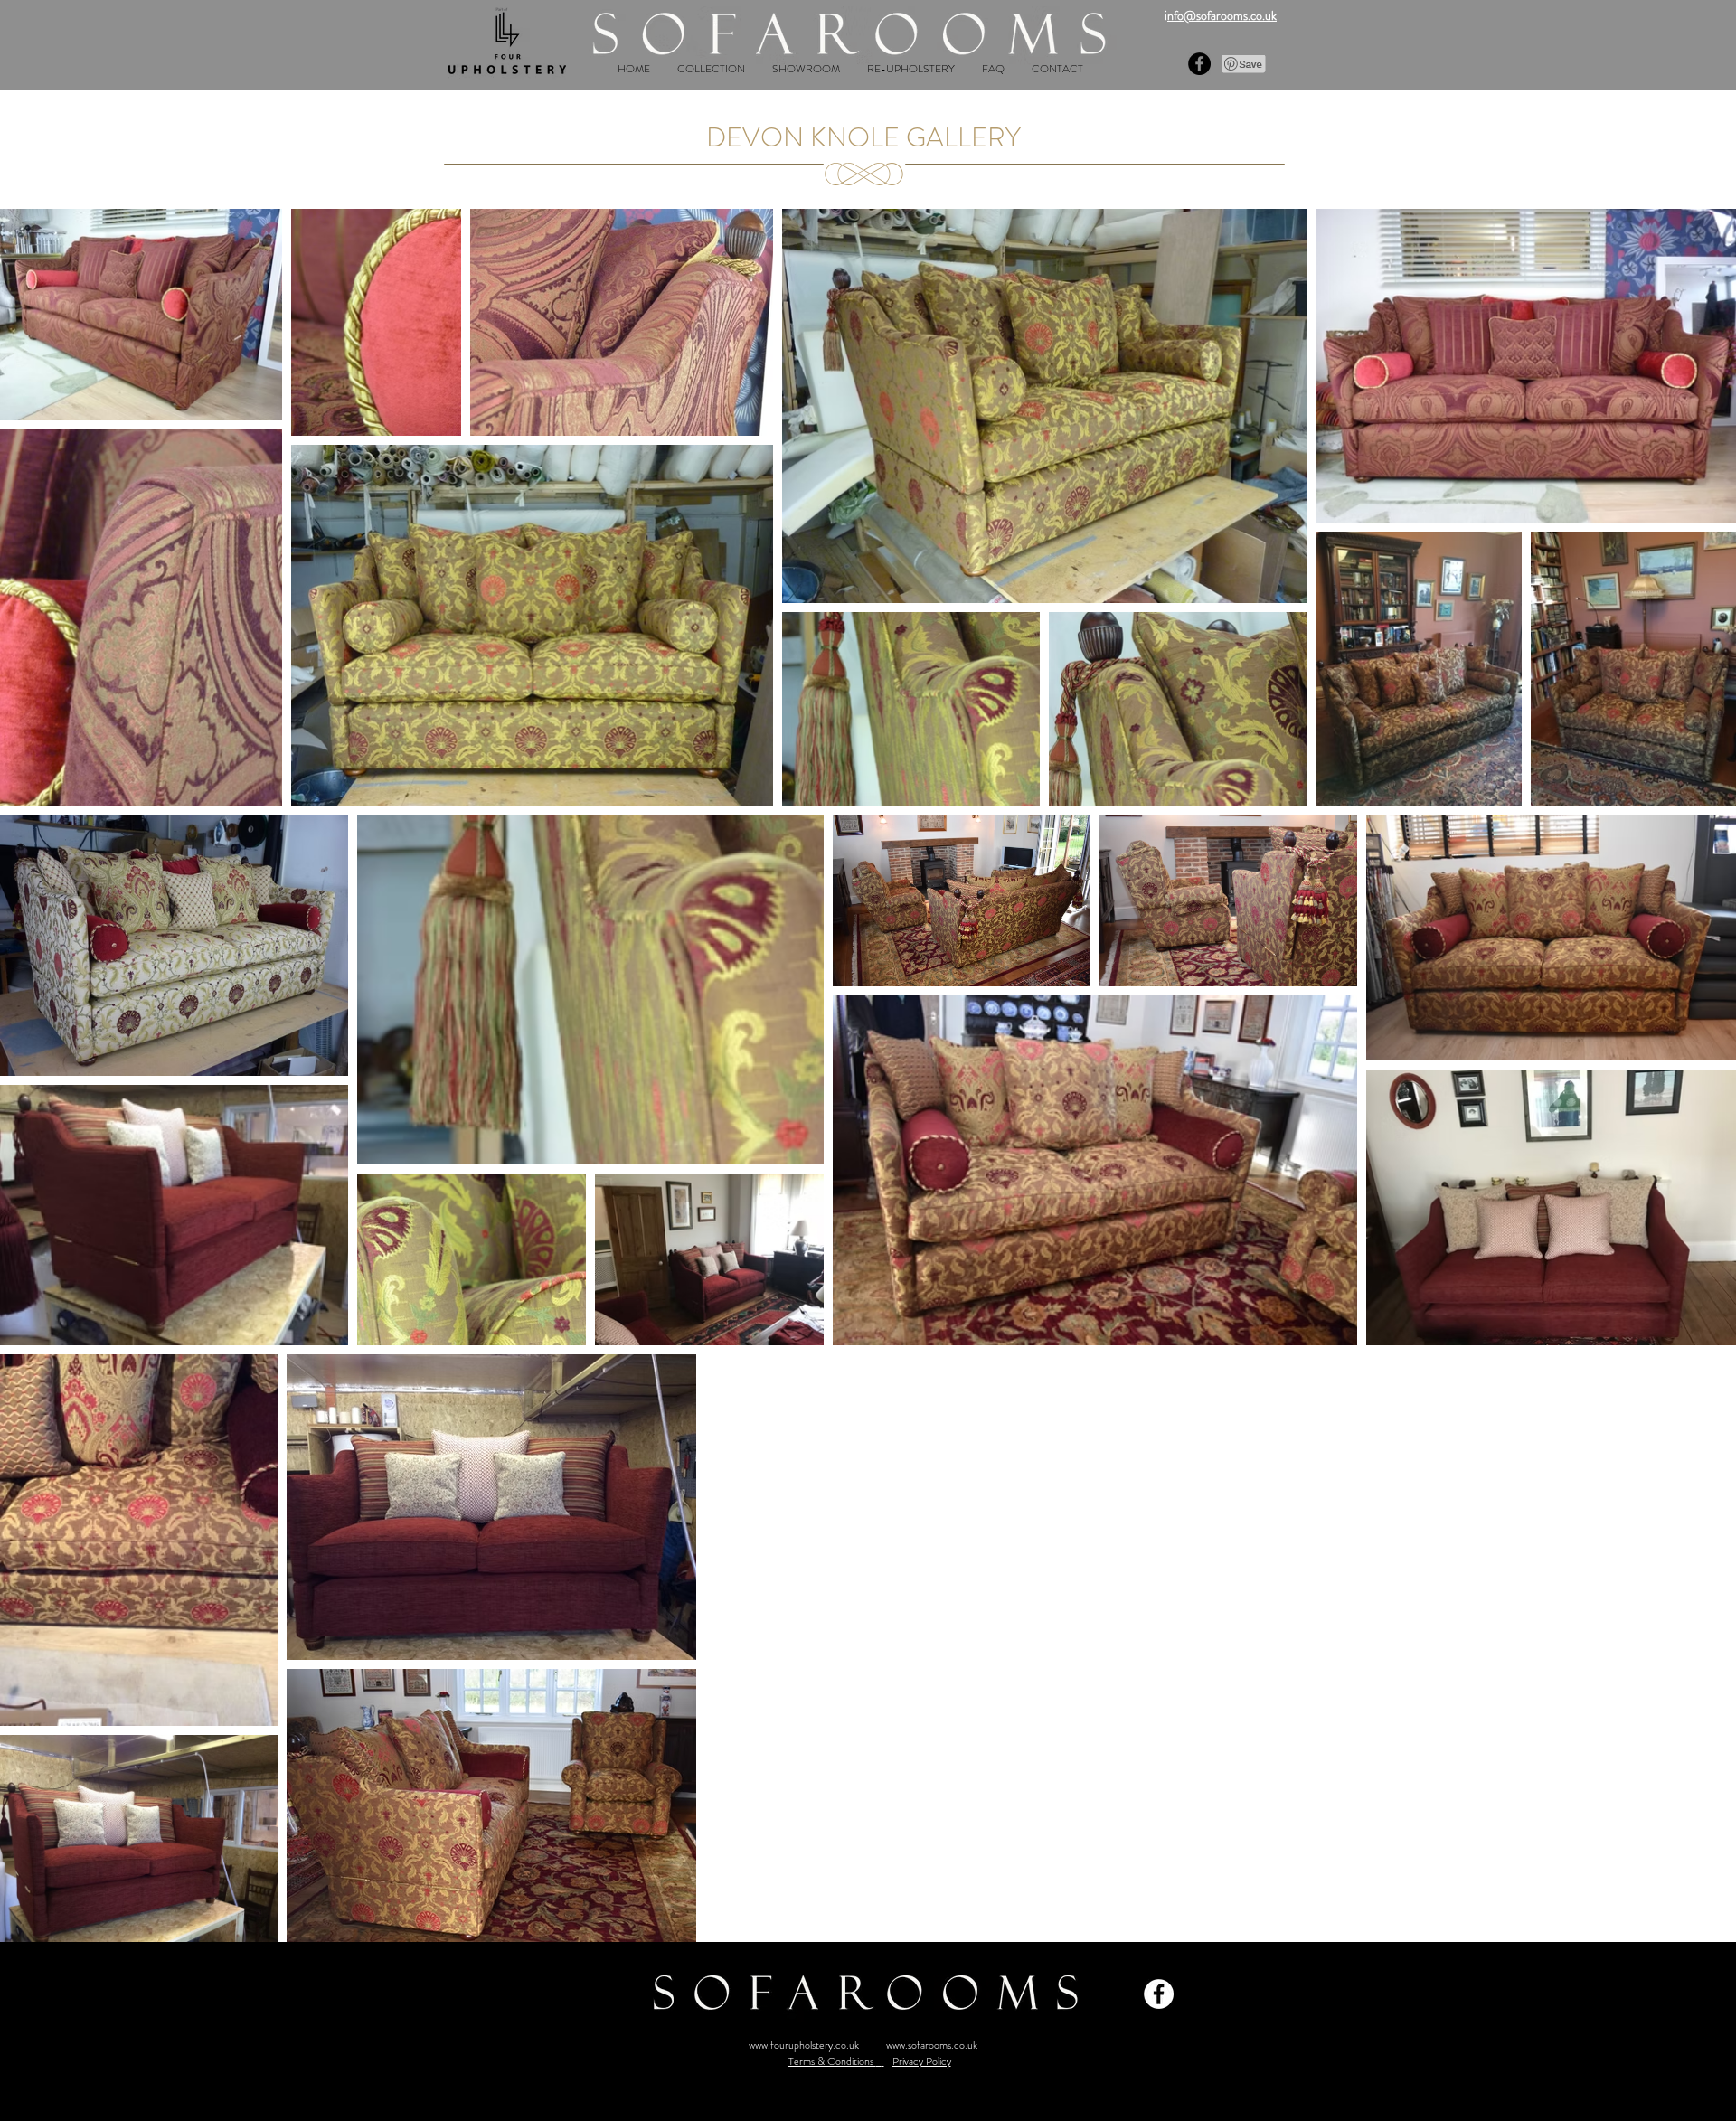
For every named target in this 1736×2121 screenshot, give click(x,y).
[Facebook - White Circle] (1159, 1994)
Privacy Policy (922, 2061)
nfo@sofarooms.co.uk (1222, 15)
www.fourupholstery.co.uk (804, 2045)
